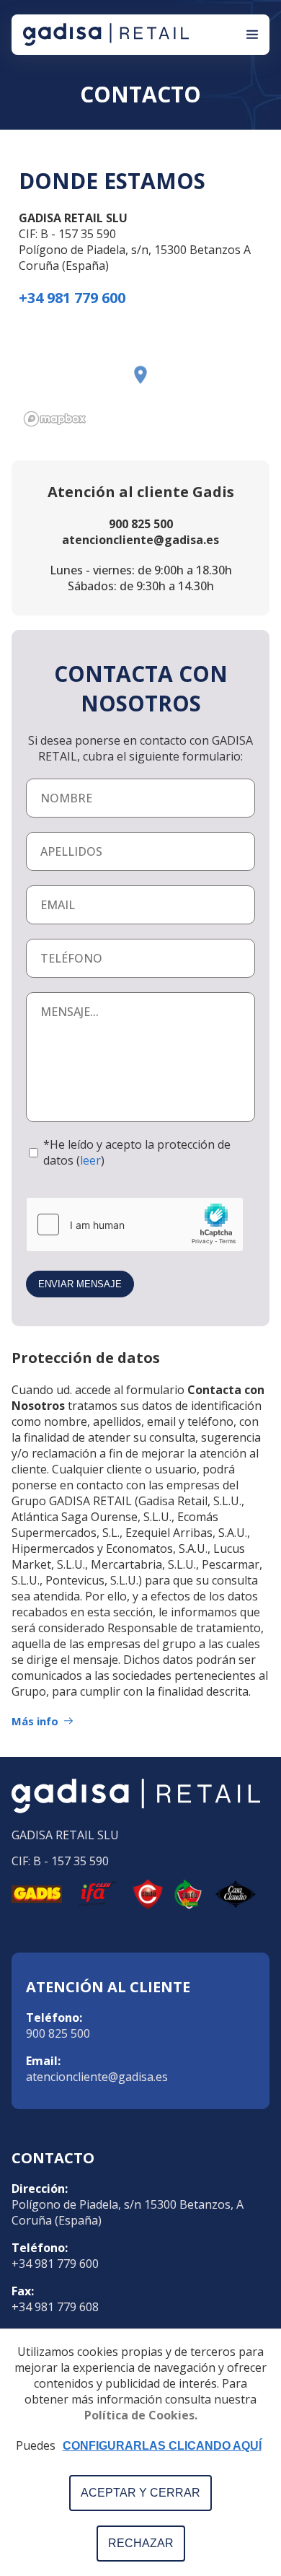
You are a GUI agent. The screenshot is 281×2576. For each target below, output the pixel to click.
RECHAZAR (141, 2543)
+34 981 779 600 (55, 2264)
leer (90, 1160)
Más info (35, 1721)
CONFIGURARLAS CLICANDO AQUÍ (162, 2446)
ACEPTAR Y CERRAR (140, 2493)
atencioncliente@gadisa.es (97, 2077)
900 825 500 (58, 2033)
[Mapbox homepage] (55, 419)
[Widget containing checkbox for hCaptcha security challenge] (135, 1225)
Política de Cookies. (141, 2415)
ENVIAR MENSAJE (80, 1284)
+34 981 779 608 (55, 2307)
